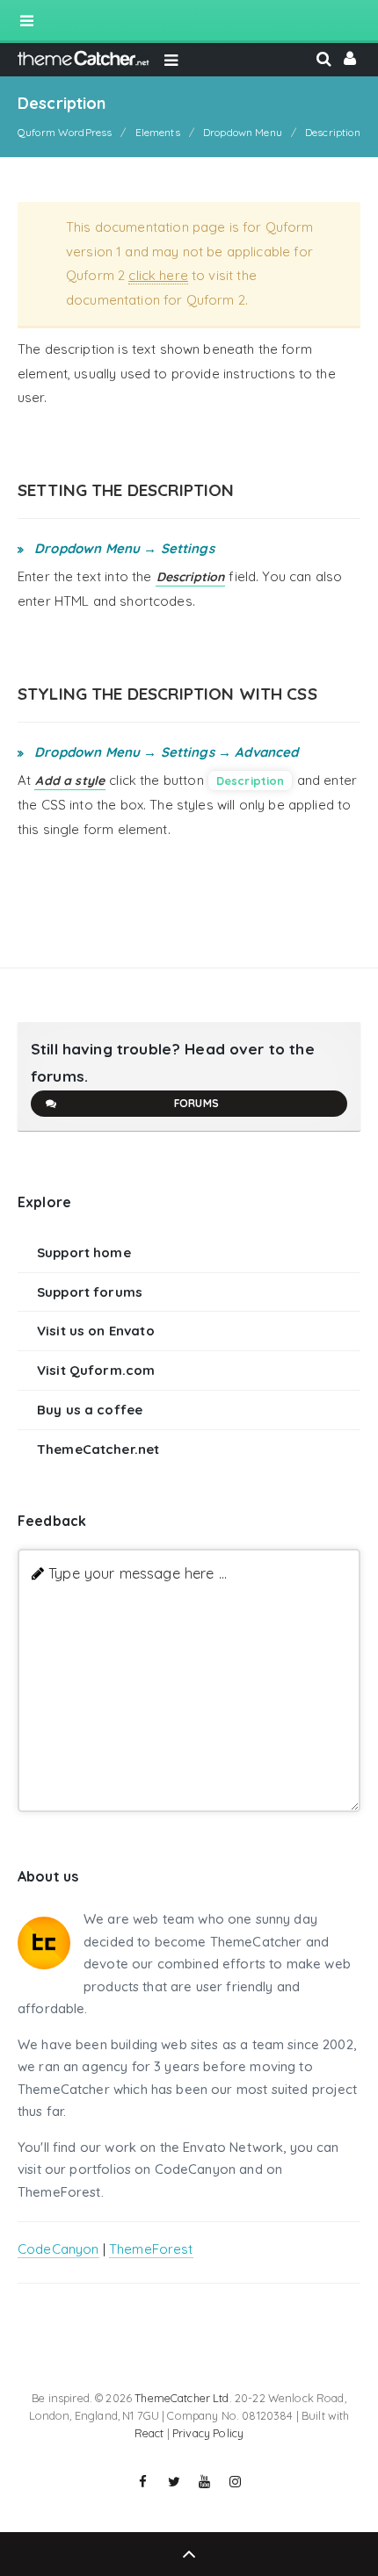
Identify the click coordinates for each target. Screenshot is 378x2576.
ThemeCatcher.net (98, 1449)
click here (158, 275)
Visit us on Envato (96, 1331)
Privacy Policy (208, 2433)
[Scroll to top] (189, 2554)
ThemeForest (151, 2249)
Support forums (90, 1292)
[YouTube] (205, 2482)
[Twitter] (174, 2482)
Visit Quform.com (96, 1370)
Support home (84, 1252)
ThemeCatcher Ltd (182, 2398)
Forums (196, 1103)
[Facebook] (143, 2482)
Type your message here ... (138, 1573)
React (149, 2433)
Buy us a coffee (90, 1410)
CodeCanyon (58, 2249)
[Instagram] (236, 2482)
